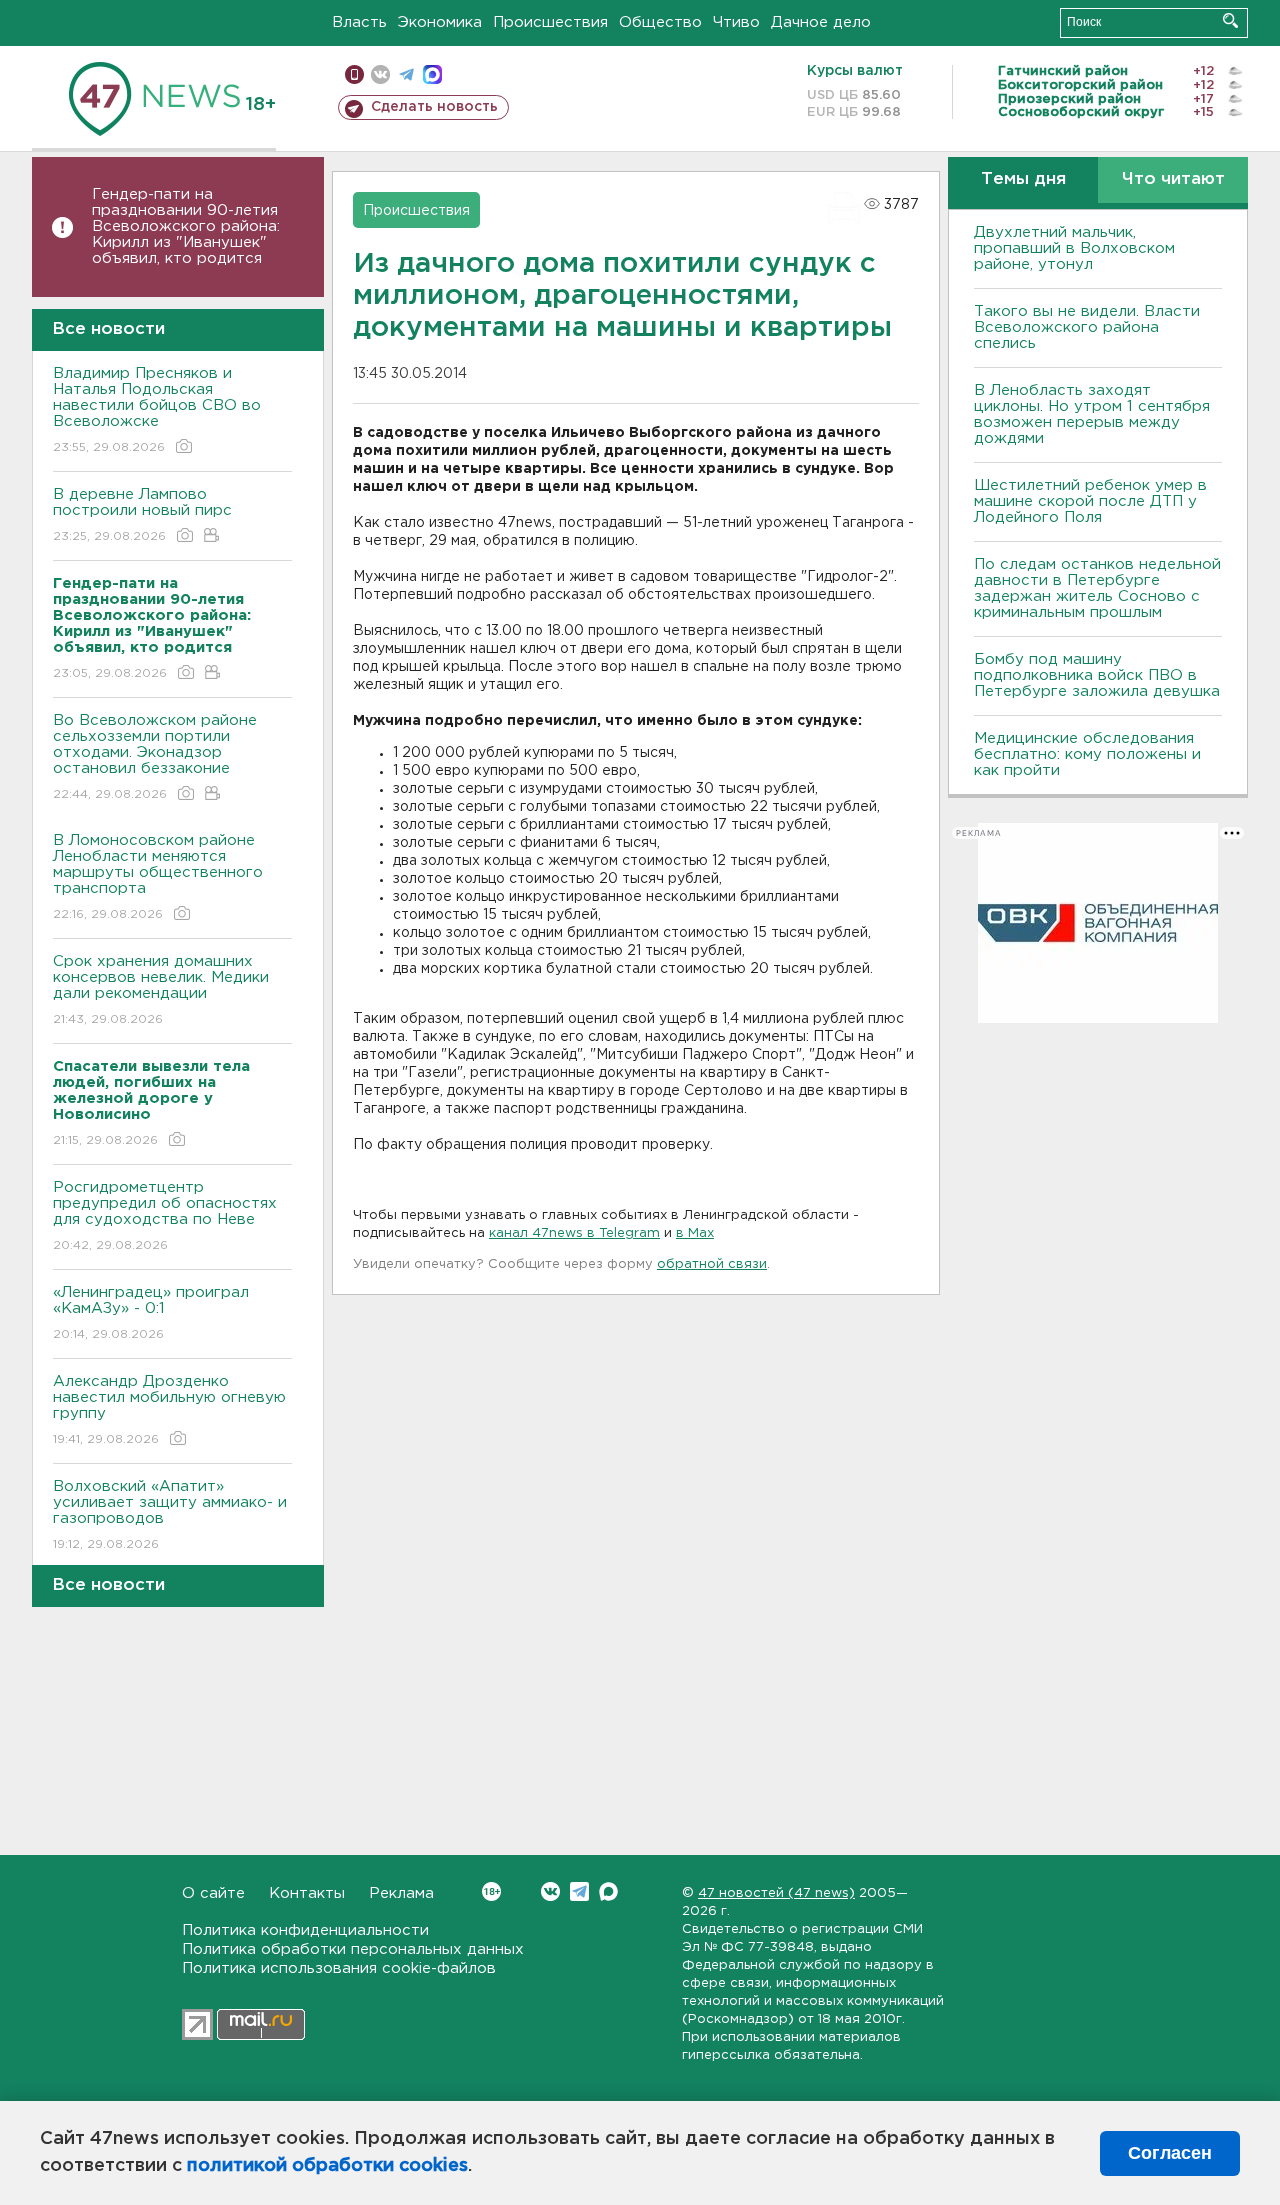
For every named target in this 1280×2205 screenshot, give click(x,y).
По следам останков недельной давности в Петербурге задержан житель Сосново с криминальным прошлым (1097, 588)
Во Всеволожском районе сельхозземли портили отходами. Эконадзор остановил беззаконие (155, 757)
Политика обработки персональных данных (353, 1949)
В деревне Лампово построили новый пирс (142, 515)
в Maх (695, 1233)
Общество (660, 22)
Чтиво (736, 22)
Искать (1230, 20)
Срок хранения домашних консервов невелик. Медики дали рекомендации (161, 990)
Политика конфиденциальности (305, 1930)
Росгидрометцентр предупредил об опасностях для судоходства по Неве (165, 1216)
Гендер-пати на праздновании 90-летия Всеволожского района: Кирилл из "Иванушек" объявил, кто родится (186, 226)
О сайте (213, 1893)
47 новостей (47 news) (776, 1893)
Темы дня (1023, 179)
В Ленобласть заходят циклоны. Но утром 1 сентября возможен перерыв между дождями (1092, 414)
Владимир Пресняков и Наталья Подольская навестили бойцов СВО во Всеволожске (157, 410)
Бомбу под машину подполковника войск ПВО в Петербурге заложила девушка (1097, 675)
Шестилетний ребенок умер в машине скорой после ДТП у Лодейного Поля (1090, 501)
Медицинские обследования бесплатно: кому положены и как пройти (1087, 754)
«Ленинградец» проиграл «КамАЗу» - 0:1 (151, 1313)
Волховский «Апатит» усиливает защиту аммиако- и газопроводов (170, 1515)
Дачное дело (821, 22)
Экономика (440, 22)
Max (608, 1891)
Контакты (307, 1893)
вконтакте (380, 74)
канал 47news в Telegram (574, 1233)
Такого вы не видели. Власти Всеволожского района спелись (1087, 327)
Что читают (1173, 179)
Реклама (401, 1893)
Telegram (579, 1891)
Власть (359, 22)
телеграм (406, 74)
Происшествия (550, 22)
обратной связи (712, 1264)
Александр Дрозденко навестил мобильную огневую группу (169, 1410)
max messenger (432, 74)
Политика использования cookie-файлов (339, 1968)
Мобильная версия (354, 74)
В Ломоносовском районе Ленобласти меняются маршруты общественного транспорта (158, 877)
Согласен (1170, 2153)
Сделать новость (434, 107)
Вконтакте (550, 1891)
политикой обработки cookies (327, 2166)
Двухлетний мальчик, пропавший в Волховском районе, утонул (1074, 248)
